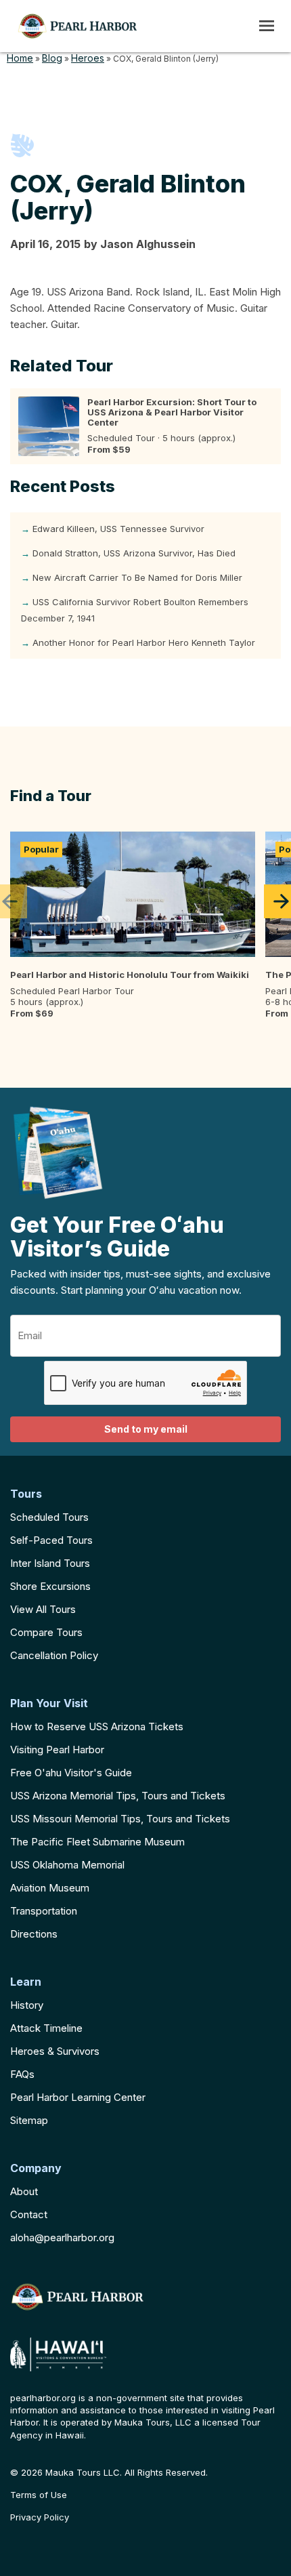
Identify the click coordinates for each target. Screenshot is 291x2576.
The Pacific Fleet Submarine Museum (97, 1842)
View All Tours (43, 1609)
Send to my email (146, 1429)
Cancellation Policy (54, 1655)
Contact (29, 2214)
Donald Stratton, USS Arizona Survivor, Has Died (134, 553)
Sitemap (29, 2120)
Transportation (44, 1911)
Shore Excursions (50, 1586)
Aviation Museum (50, 1888)
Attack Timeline (46, 2028)
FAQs (22, 2074)
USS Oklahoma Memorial (67, 1865)
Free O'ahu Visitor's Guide (71, 1773)
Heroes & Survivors (55, 2051)
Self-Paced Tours (51, 1540)
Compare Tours (46, 1632)
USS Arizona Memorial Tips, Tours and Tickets (118, 1796)
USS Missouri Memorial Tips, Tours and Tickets (120, 1819)
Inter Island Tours (50, 1563)
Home (20, 58)
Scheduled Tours (49, 1517)
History (27, 2005)
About (24, 2191)
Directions (34, 1934)
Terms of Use (39, 2495)
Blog (52, 58)
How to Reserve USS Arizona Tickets (97, 1726)
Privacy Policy (40, 2517)
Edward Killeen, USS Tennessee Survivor (118, 529)
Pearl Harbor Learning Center (78, 2097)
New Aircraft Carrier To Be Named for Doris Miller (137, 577)
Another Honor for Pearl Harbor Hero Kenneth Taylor (144, 642)
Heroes (88, 58)
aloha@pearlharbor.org (62, 2237)
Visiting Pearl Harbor (57, 1750)
